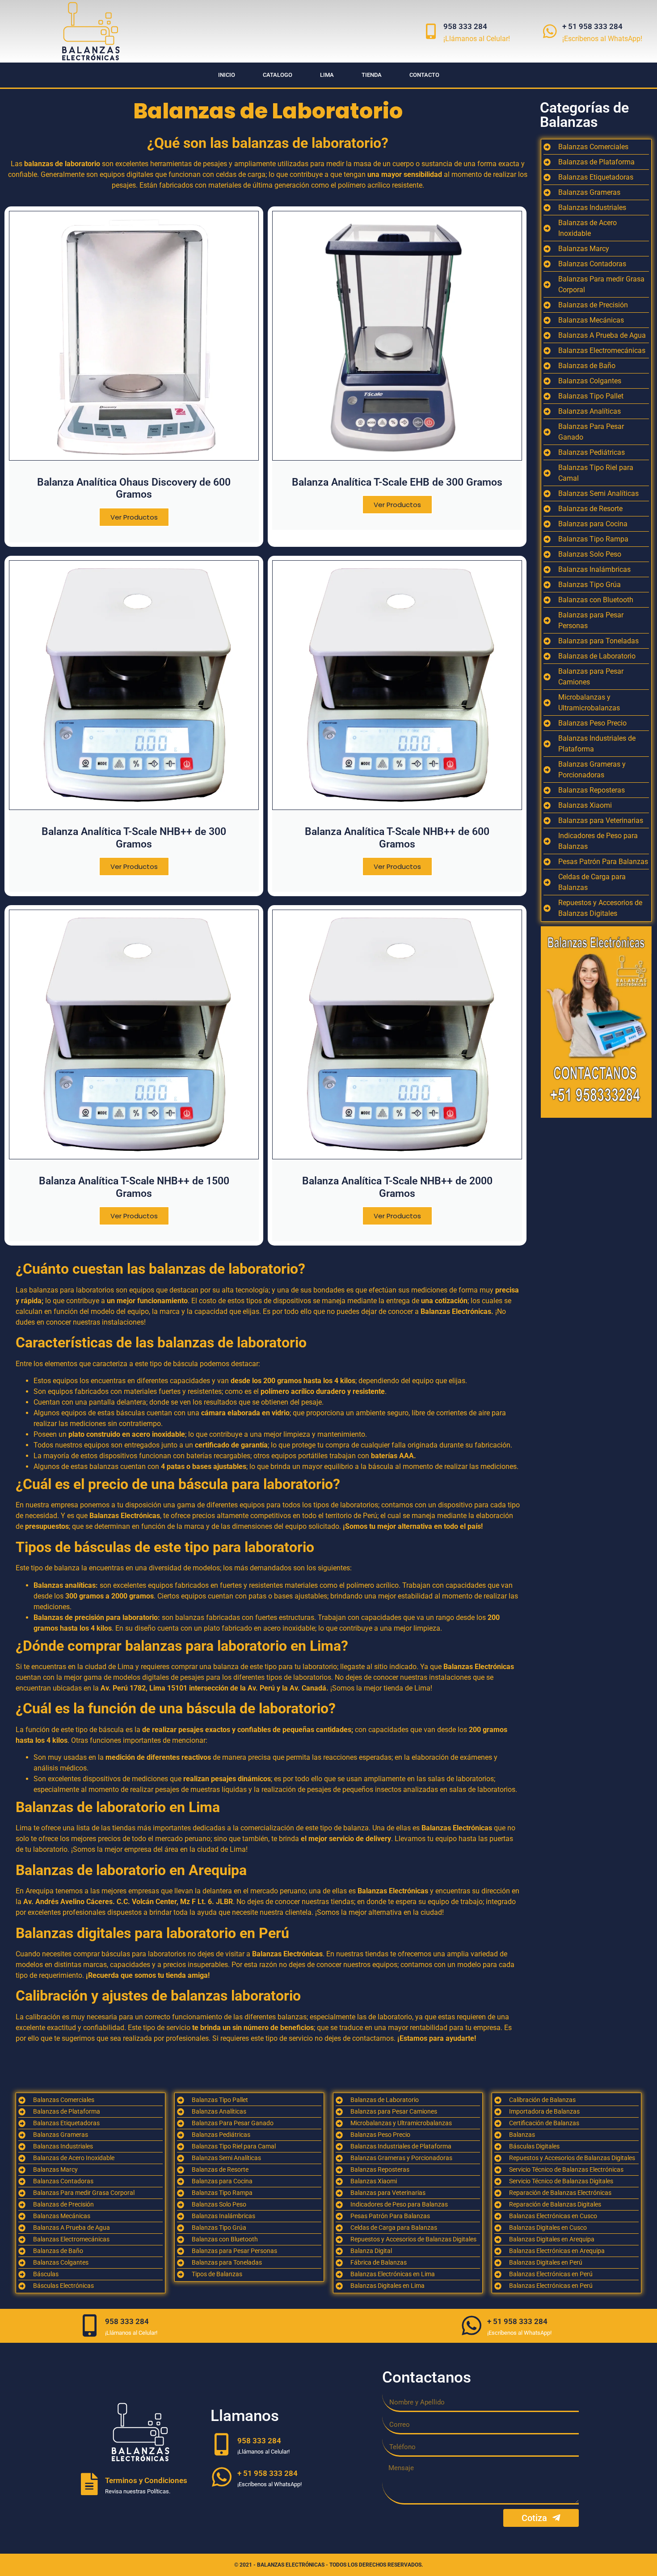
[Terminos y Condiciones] (89, 2484)
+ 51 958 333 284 (592, 26)
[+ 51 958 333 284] (550, 31)
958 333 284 (465, 26)
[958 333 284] (431, 31)
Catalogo (278, 75)
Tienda (372, 75)
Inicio (227, 75)
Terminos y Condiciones (146, 2480)
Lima (327, 75)
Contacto (424, 75)
